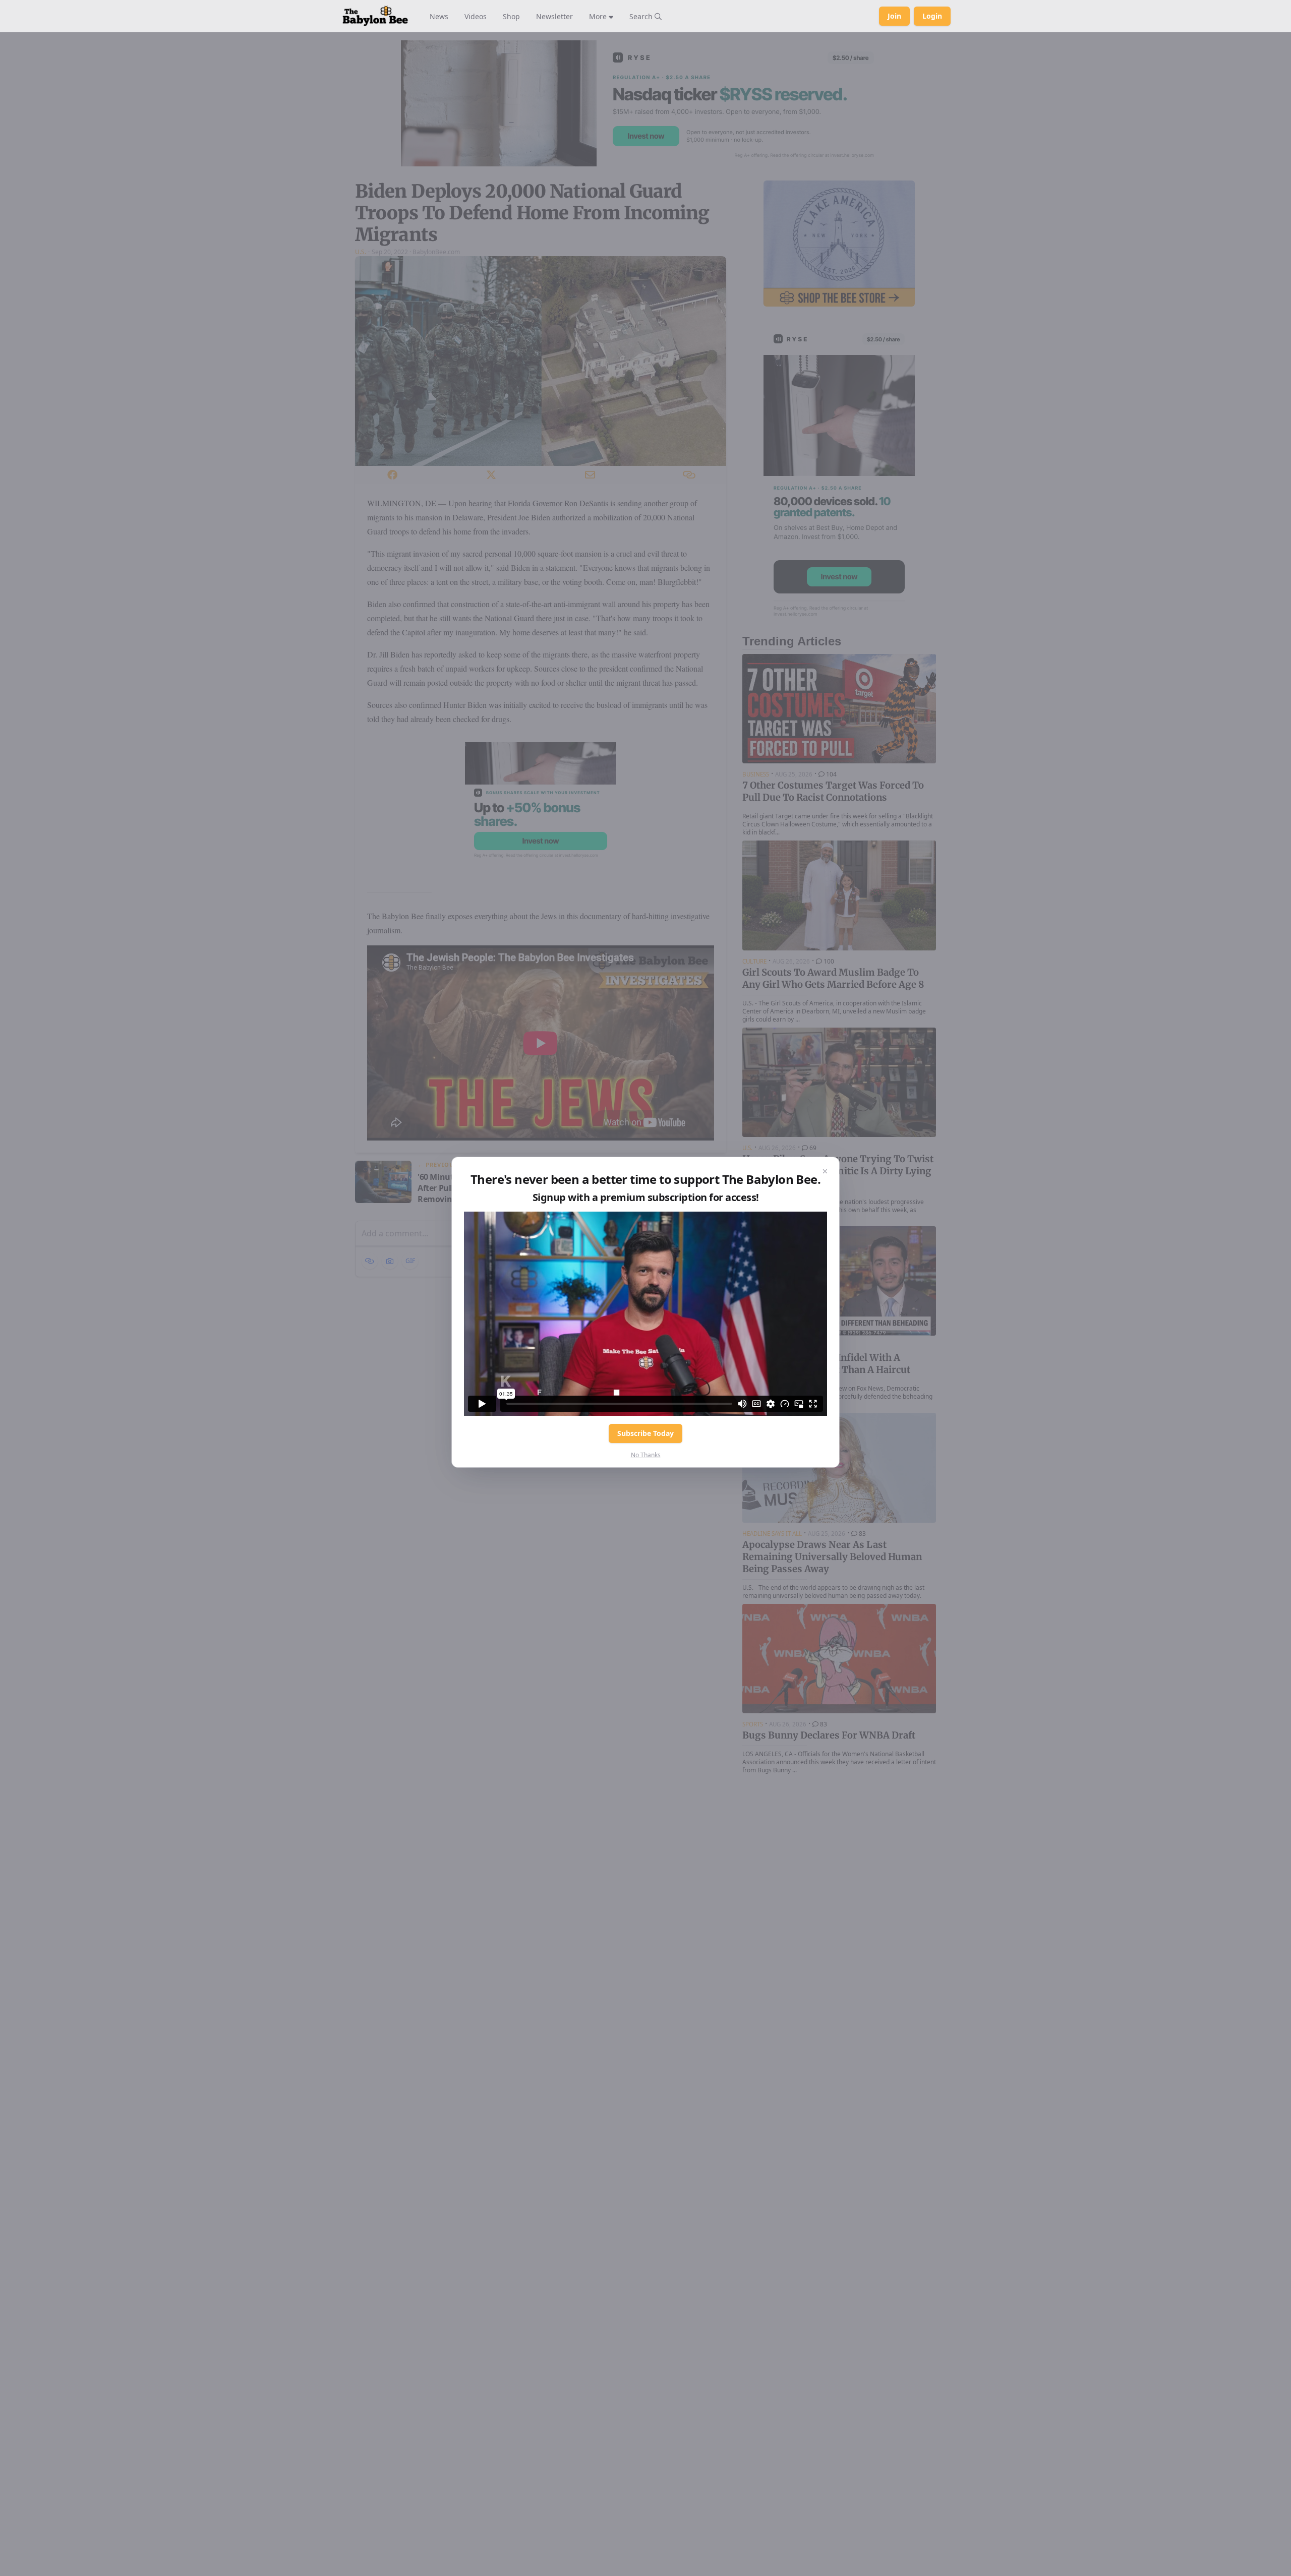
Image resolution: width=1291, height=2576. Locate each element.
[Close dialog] (825, 1171)
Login (932, 16)
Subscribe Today (645, 1433)
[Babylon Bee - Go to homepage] (375, 16)
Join (894, 16)
